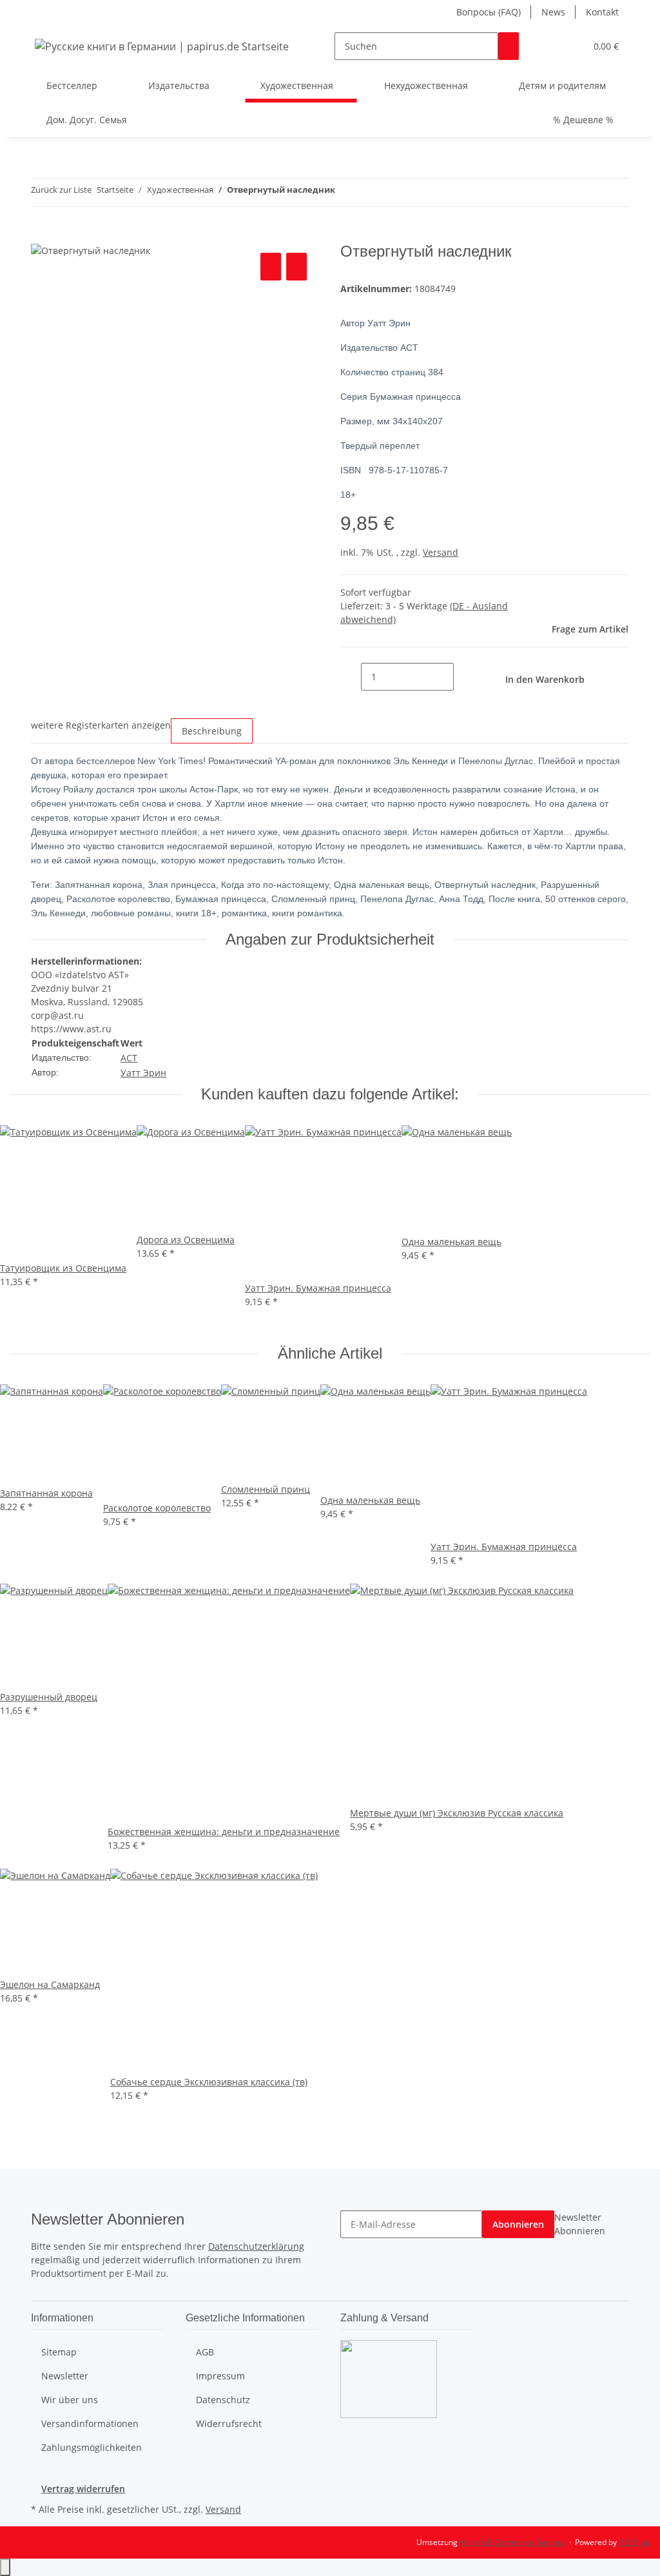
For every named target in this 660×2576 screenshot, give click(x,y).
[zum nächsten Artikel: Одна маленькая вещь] (369, 192)
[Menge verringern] (351, 677)
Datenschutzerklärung (256, 2246)
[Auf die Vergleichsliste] (271, 267)
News (553, 12)
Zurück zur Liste (61, 190)
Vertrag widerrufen (83, 2489)
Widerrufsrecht (229, 2424)
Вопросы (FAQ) (489, 12)
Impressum (220, 2376)
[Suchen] (509, 46)
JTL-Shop (634, 2542)
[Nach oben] (5, 2567)
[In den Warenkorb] (41, 235)
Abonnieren (518, 2224)
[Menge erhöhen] (464, 677)
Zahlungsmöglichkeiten (92, 2447)
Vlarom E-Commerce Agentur (512, 2542)
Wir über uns (70, 2400)
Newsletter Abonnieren (580, 2224)
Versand (441, 552)
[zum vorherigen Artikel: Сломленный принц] (345, 192)
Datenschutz (223, 2400)
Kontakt (602, 12)
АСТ (129, 1058)
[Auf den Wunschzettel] (296, 267)
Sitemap (59, 2352)
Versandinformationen (90, 2424)
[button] (550, 46)
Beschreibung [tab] (212, 731)
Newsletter (65, 2376)
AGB (205, 2352)
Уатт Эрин (143, 1073)
